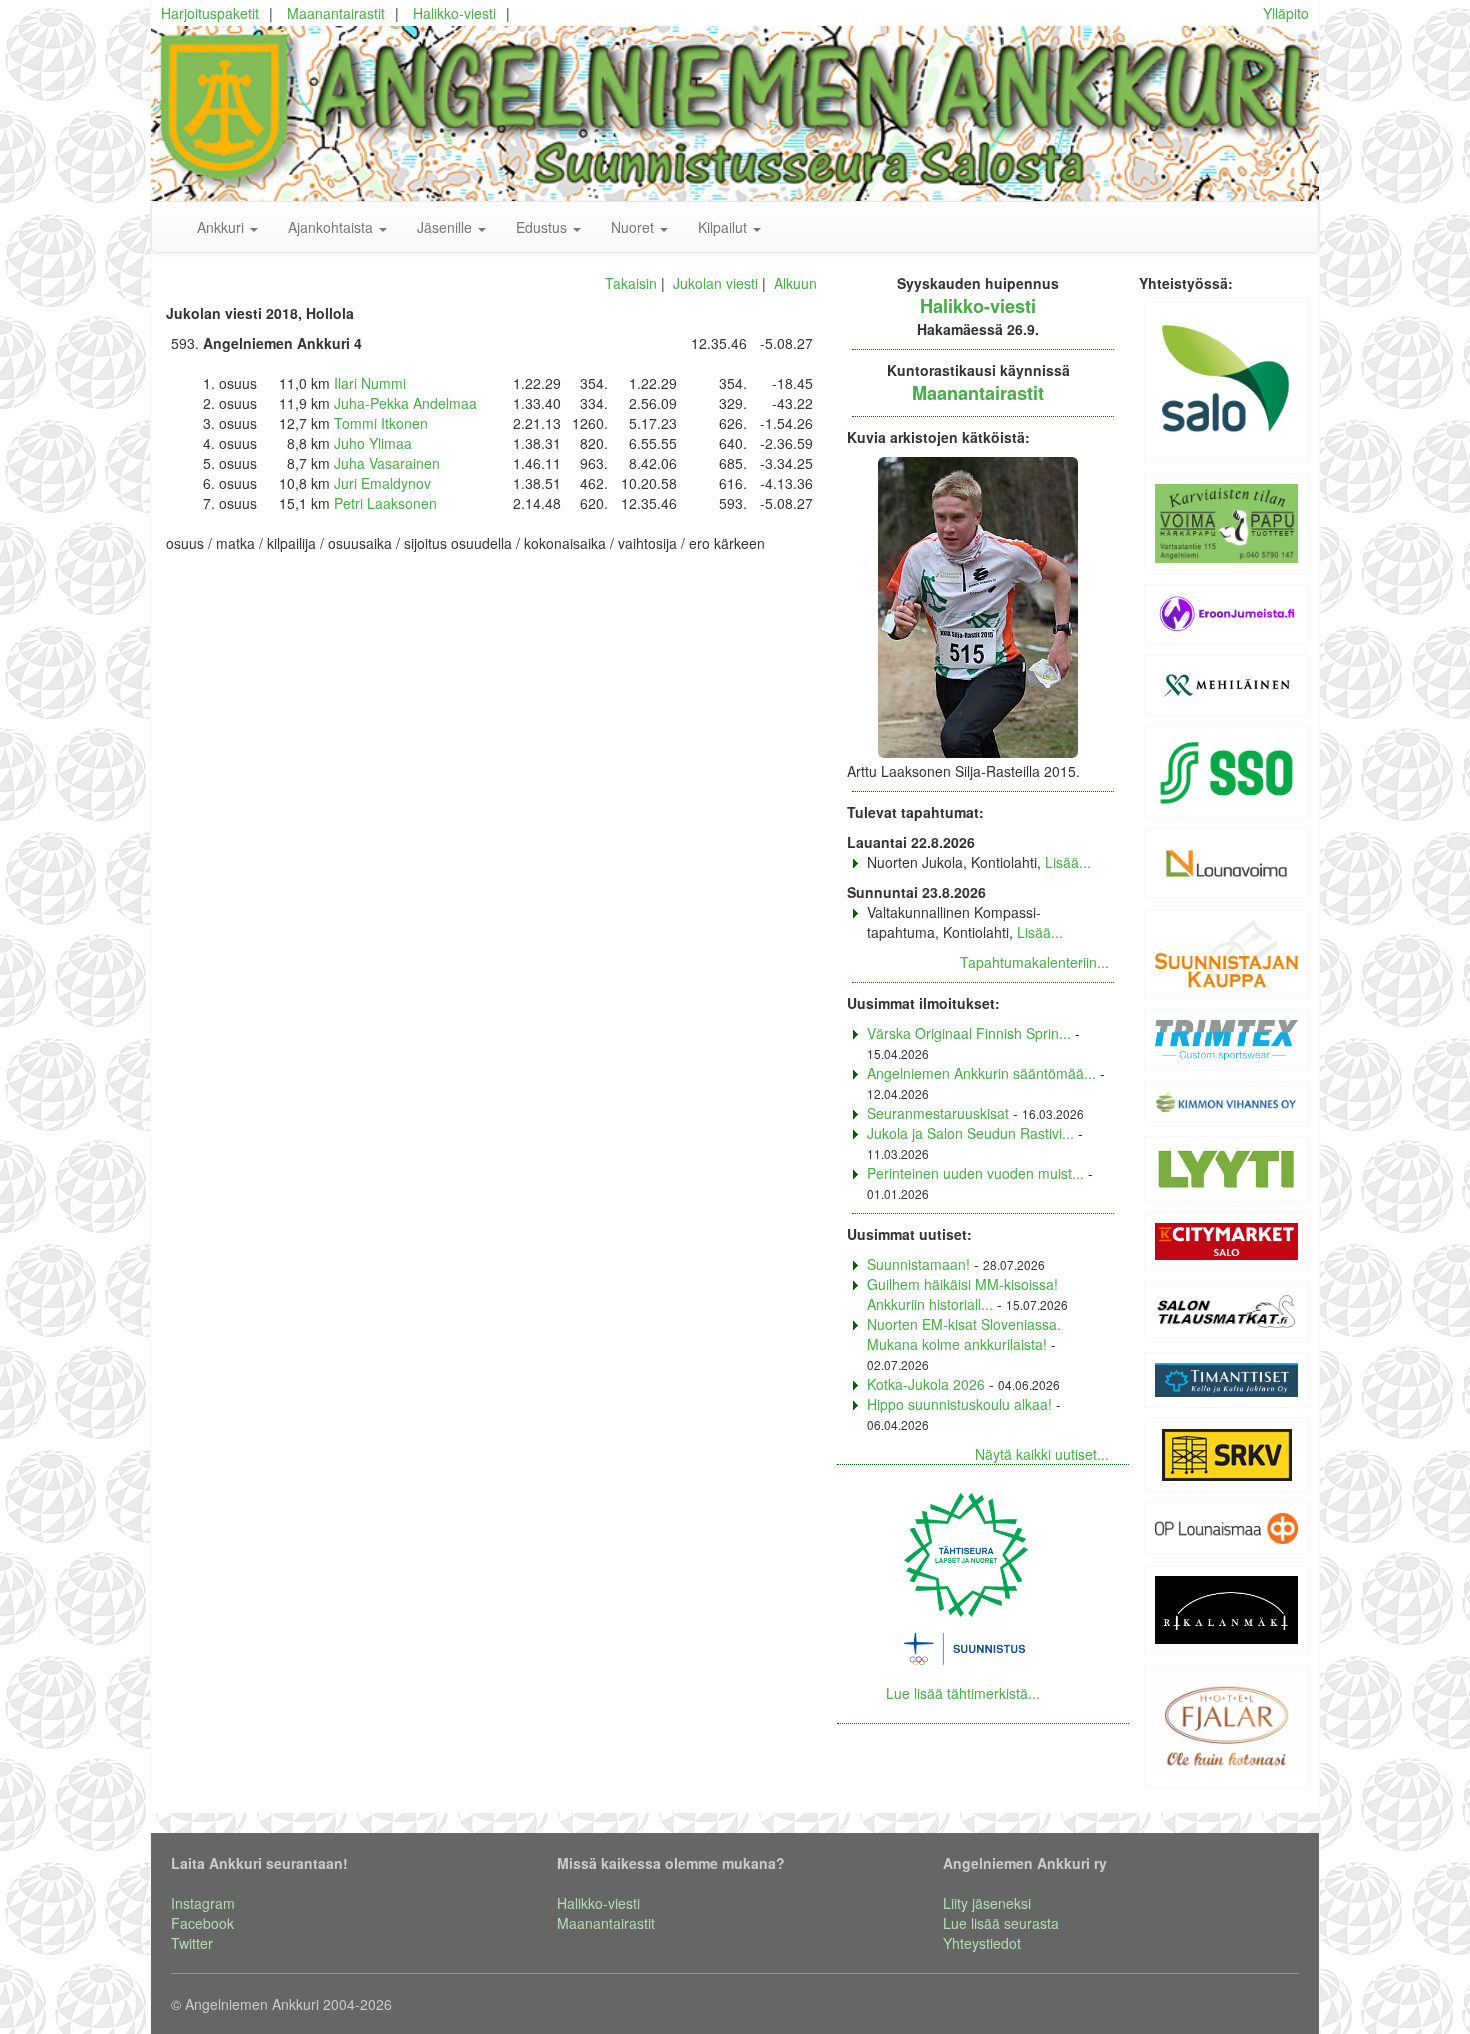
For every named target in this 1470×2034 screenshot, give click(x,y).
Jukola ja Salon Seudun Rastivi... (970, 1133)
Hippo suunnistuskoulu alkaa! (959, 1404)
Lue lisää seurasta (1001, 1923)
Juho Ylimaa (373, 443)
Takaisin (631, 283)
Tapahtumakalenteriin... (1034, 962)
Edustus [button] (543, 227)
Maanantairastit (336, 13)
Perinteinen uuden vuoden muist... (975, 1173)
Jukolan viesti (715, 283)
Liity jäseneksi (987, 1903)
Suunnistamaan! (918, 1264)
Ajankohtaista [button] (332, 227)
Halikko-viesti (454, 13)
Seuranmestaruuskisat (938, 1113)
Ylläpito (1286, 13)
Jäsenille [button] (446, 227)
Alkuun (795, 283)
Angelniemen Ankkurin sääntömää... (981, 1073)
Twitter (192, 1943)
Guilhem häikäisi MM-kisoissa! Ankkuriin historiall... (962, 1294)
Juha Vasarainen (387, 463)
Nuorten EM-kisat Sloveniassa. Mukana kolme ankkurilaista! (964, 1334)
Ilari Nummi (370, 383)
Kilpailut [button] (724, 227)
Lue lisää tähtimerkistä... (963, 1693)
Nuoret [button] (634, 227)
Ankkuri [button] (222, 227)
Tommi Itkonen (381, 423)
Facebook (202, 1923)
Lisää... (1068, 862)
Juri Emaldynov (382, 483)
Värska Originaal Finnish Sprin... (969, 1033)
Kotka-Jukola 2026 (926, 1384)
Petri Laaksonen (385, 503)
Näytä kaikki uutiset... (1042, 1454)
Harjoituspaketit (210, 13)
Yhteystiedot (982, 1943)
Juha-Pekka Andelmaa (405, 403)
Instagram (203, 1903)
